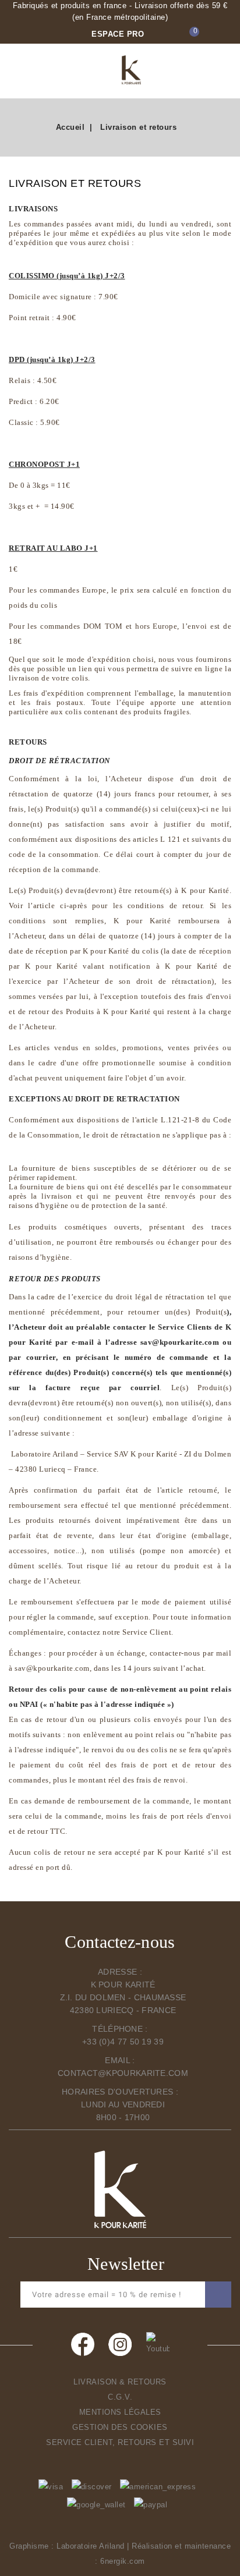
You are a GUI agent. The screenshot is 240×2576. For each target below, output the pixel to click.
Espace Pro (118, 34)
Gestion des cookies (120, 2427)
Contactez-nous (120, 1942)
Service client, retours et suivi (120, 2442)
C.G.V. (120, 2397)
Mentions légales (120, 2412)
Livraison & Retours (120, 2382)
